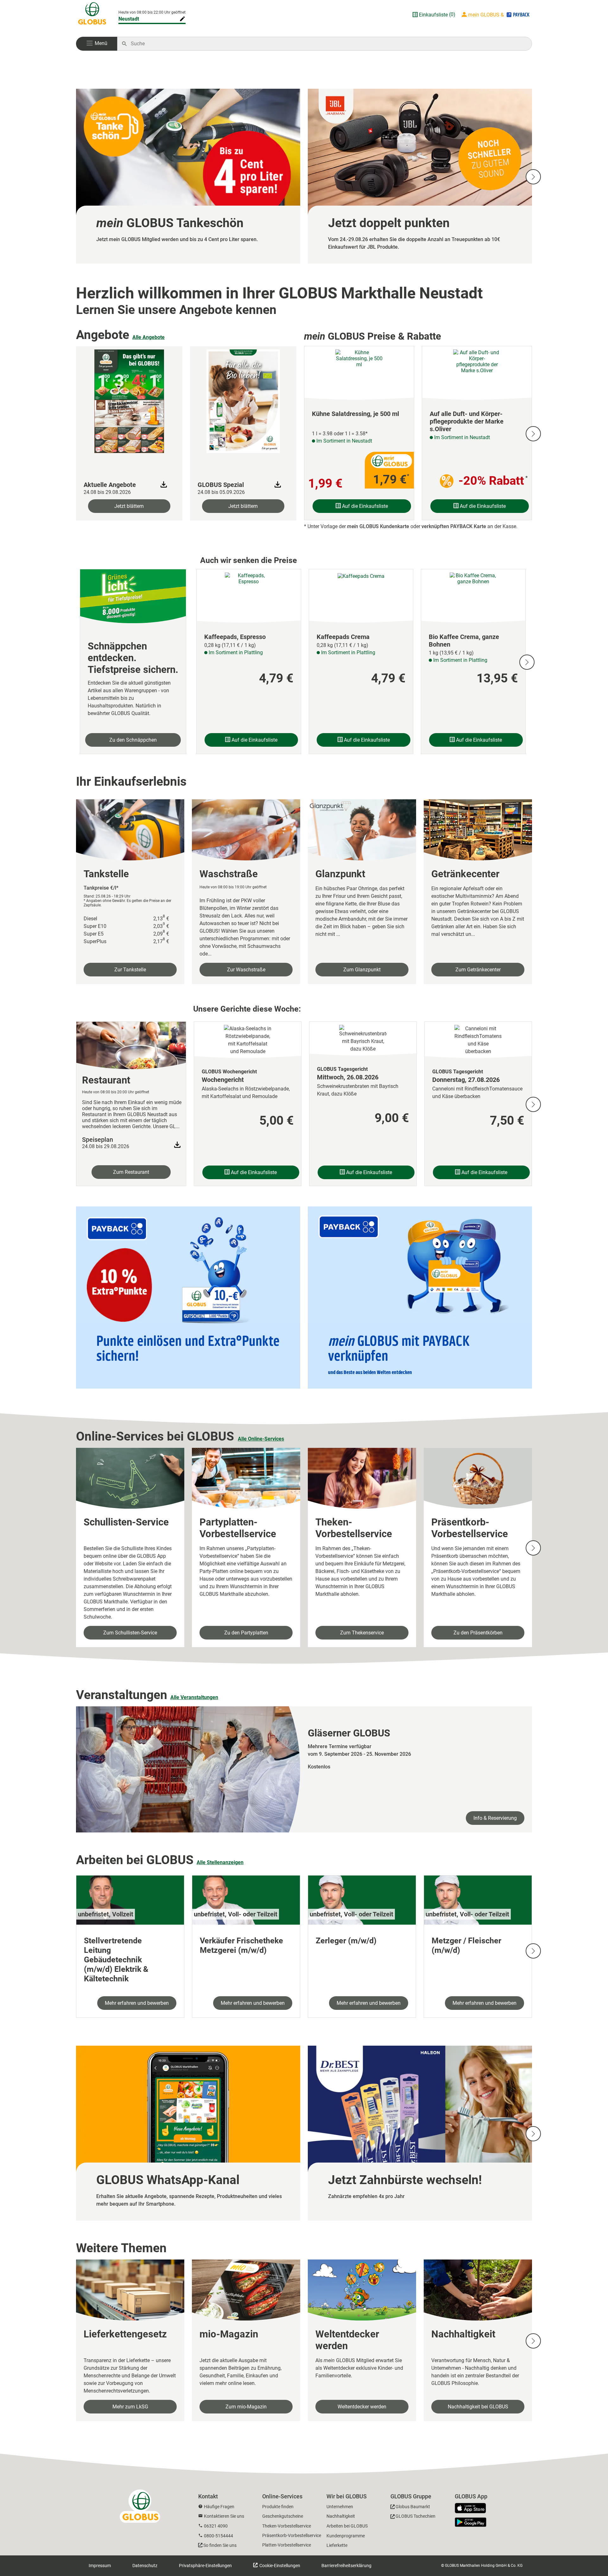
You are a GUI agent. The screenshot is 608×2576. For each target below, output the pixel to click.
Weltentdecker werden (362, 2407)
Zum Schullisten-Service (130, 1633)
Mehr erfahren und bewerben (137, 2003)
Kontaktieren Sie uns (224, 2516)
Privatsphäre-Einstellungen (205, 2566)
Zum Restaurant (131, 1172)
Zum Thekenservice (362, 1633)
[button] (97, 44)
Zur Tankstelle (130, 970)
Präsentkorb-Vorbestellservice (292, 2535)
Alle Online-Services (261, 1439)
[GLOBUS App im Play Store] (471, 2522)
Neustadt (129, 19)
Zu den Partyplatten (246, 1633)
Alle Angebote (149, 337)
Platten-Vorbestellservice (287, 2545)
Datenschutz (145, 2566)
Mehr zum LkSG (130, 2407)
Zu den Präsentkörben (478, 1633)
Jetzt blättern (129, 506)
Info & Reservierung (495, 1818)
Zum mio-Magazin (246, 2407)
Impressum (100, 2566)
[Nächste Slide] (533, 177)
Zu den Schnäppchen (133, 740)
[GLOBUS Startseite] (92, 15)
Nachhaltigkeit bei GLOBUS (478, 2407)
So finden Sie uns (220, 2545)
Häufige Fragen (219, 2507)
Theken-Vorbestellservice (287, 2526)
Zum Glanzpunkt (362, 970)
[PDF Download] (177, 1145)
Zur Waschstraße (246, 970)
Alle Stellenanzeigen (220, 1862)
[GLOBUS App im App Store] (473, 2509)
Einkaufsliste (433, 15)
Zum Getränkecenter (478, 970)
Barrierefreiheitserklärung (346, 2566)
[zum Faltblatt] (129, 400)
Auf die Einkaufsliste (364, 506)
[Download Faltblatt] (164, 484)
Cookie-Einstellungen (279, 2566)
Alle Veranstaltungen (194, 1697)
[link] (188, 176)
